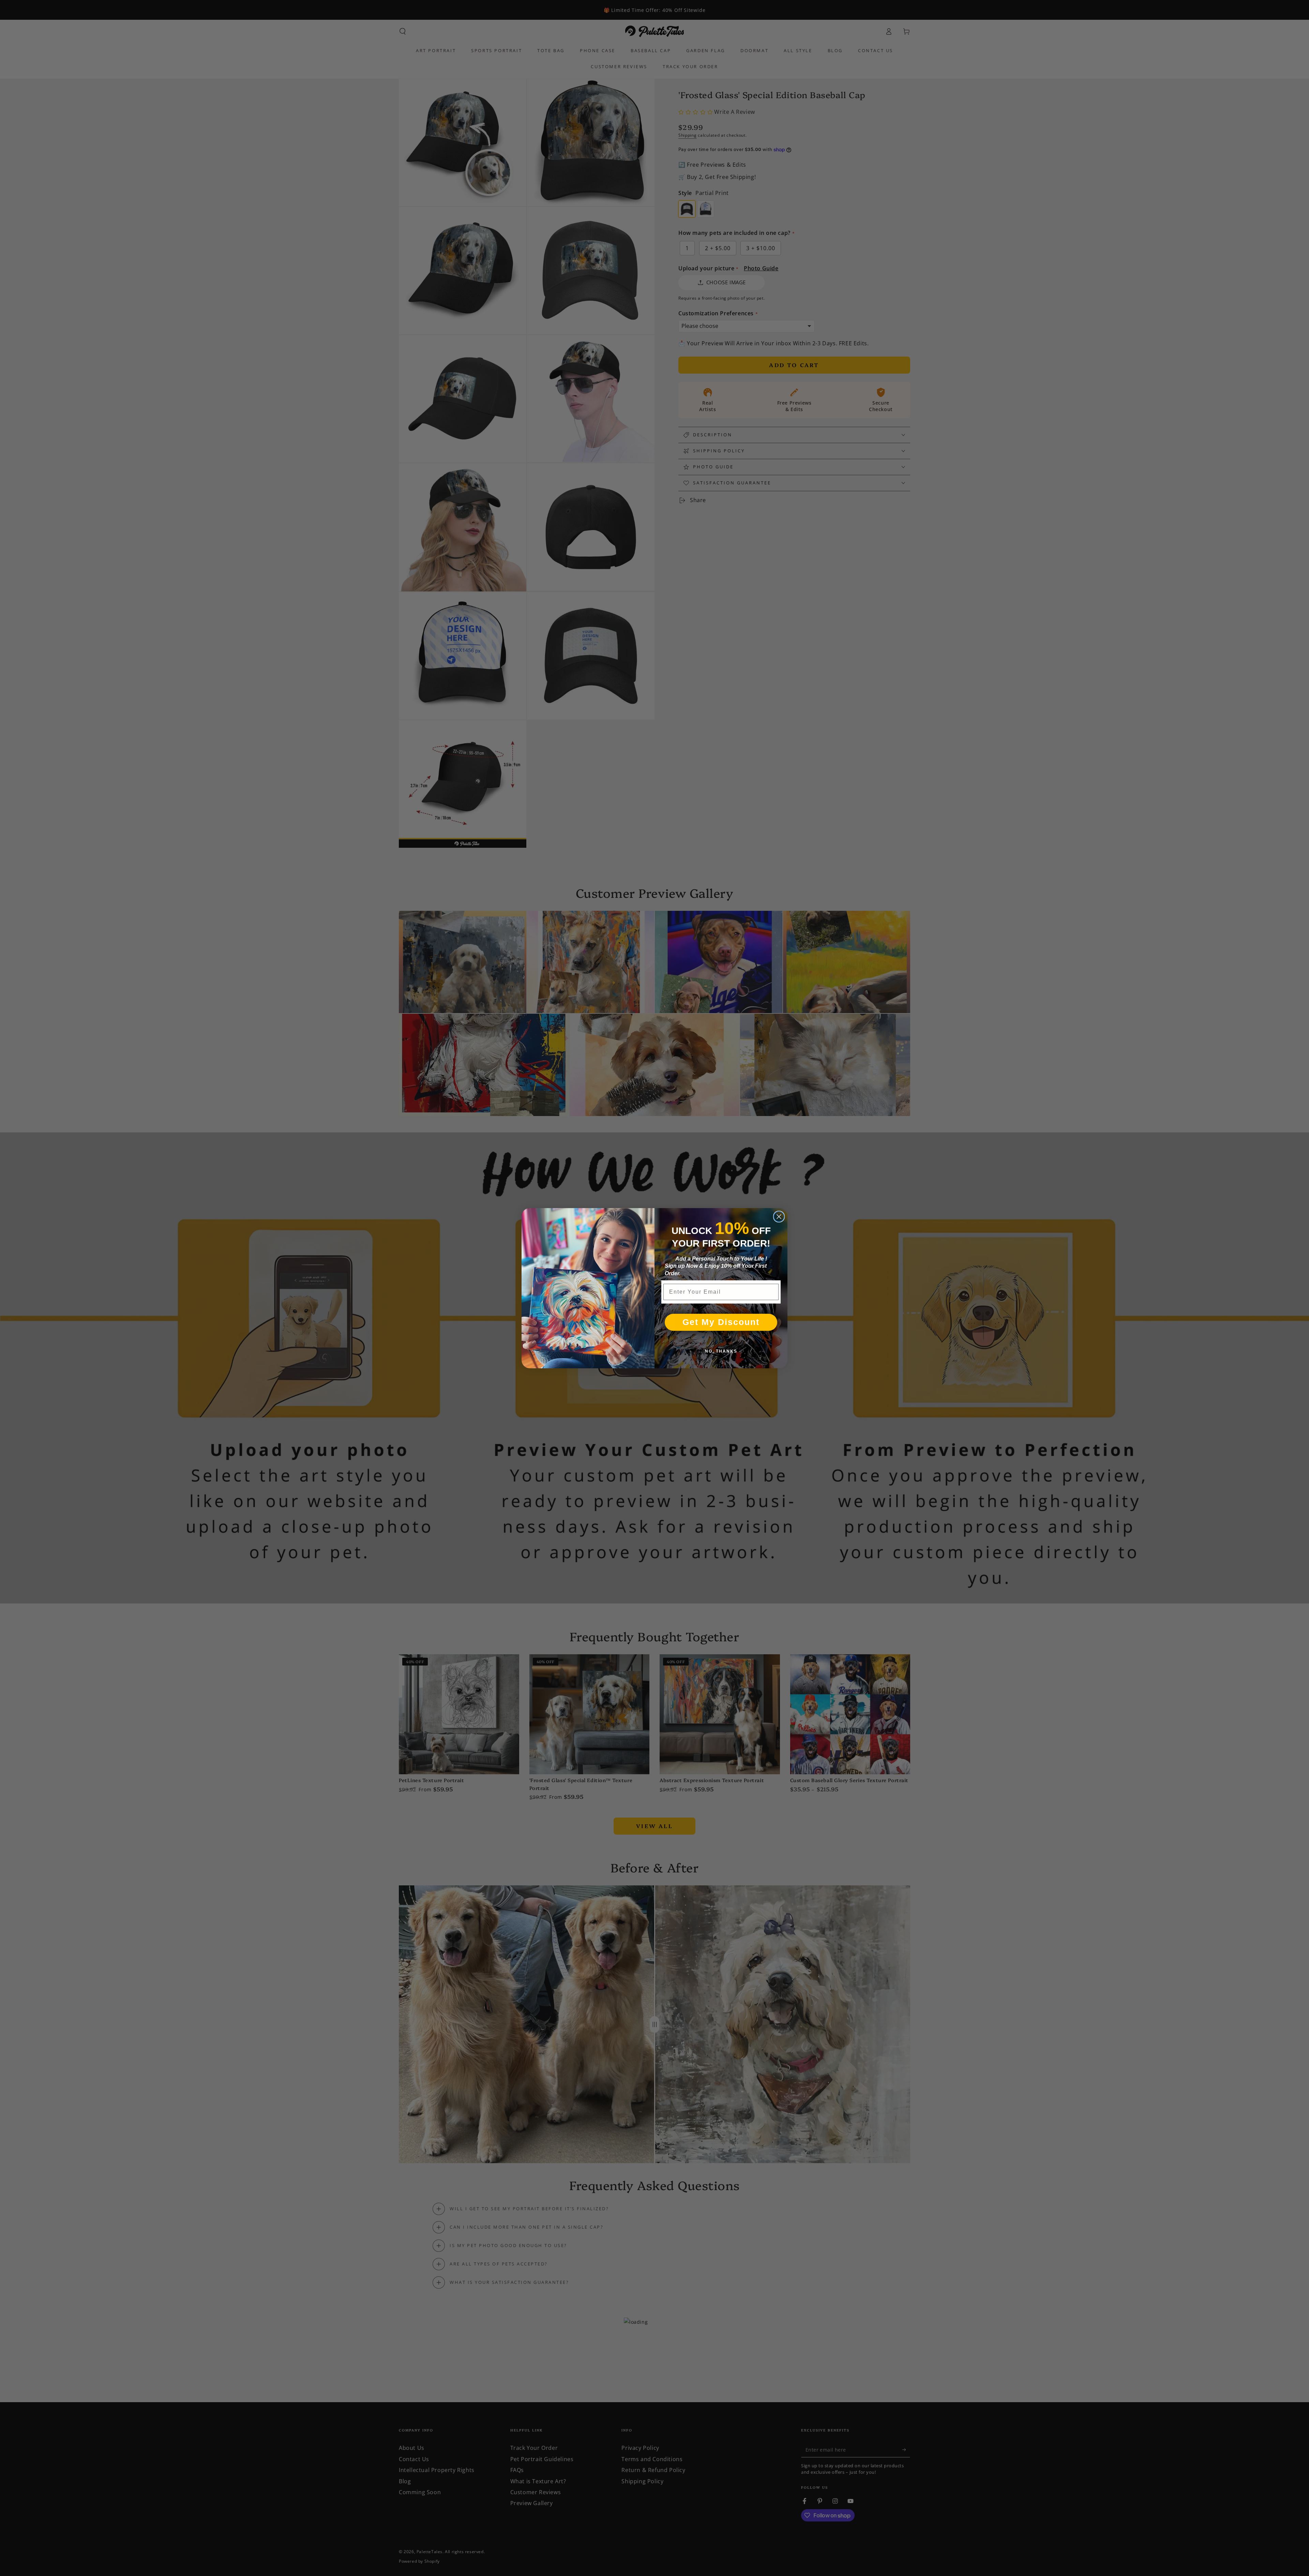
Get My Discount (721, 1322)
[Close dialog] (779, 1217)
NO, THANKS (721, 1351)
